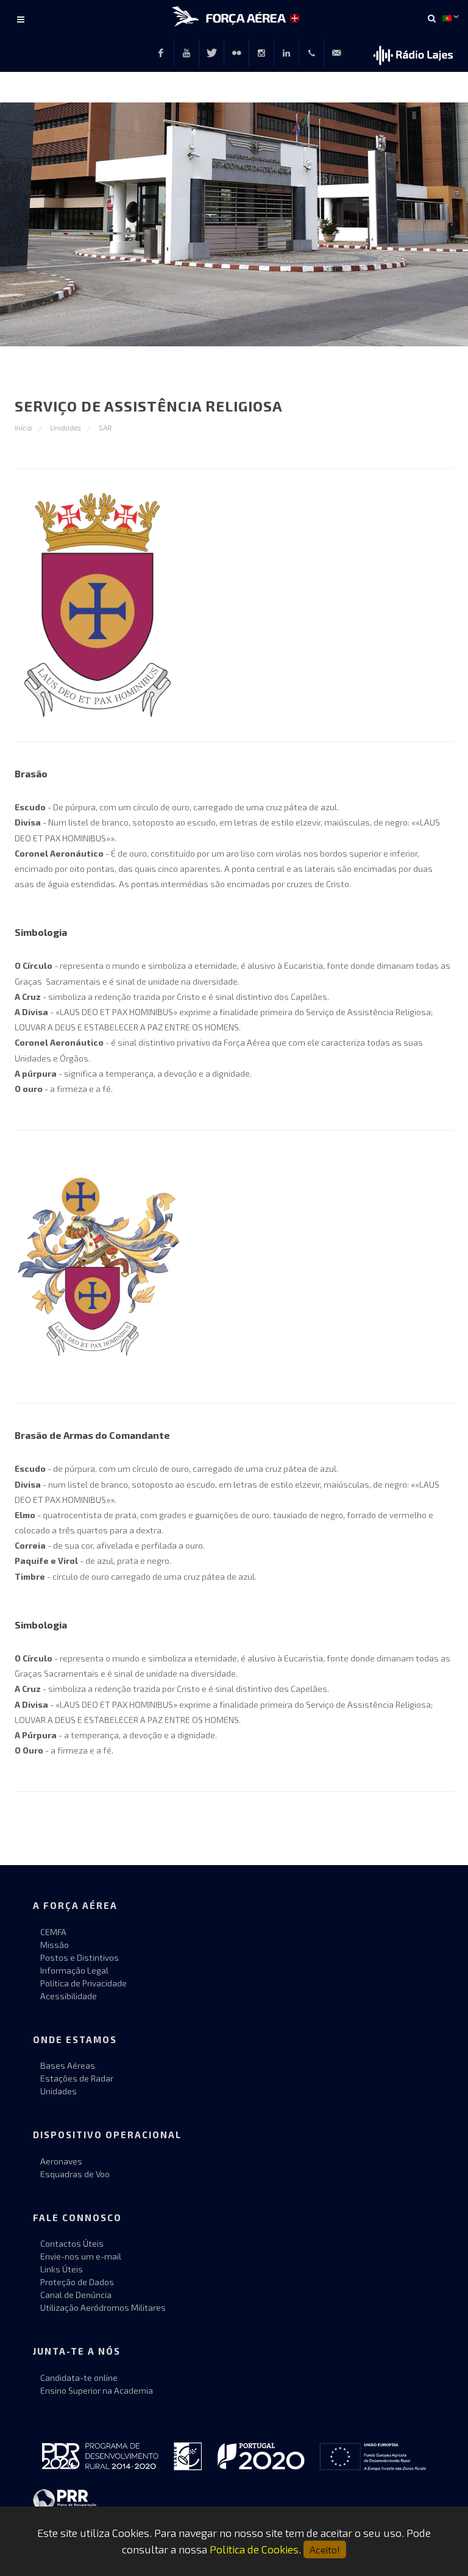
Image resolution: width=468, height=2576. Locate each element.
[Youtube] (186, 53)
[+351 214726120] (311, 53)
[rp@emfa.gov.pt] (336, 53)
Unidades (66, 427)
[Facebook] (161, 53)
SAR (105, 427)
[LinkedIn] (286, 53)
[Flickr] (236, 53)
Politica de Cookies (254, 2549)
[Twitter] (211, 53)
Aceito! (325, 2549)
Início (23, 427)
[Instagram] (261, 53)
